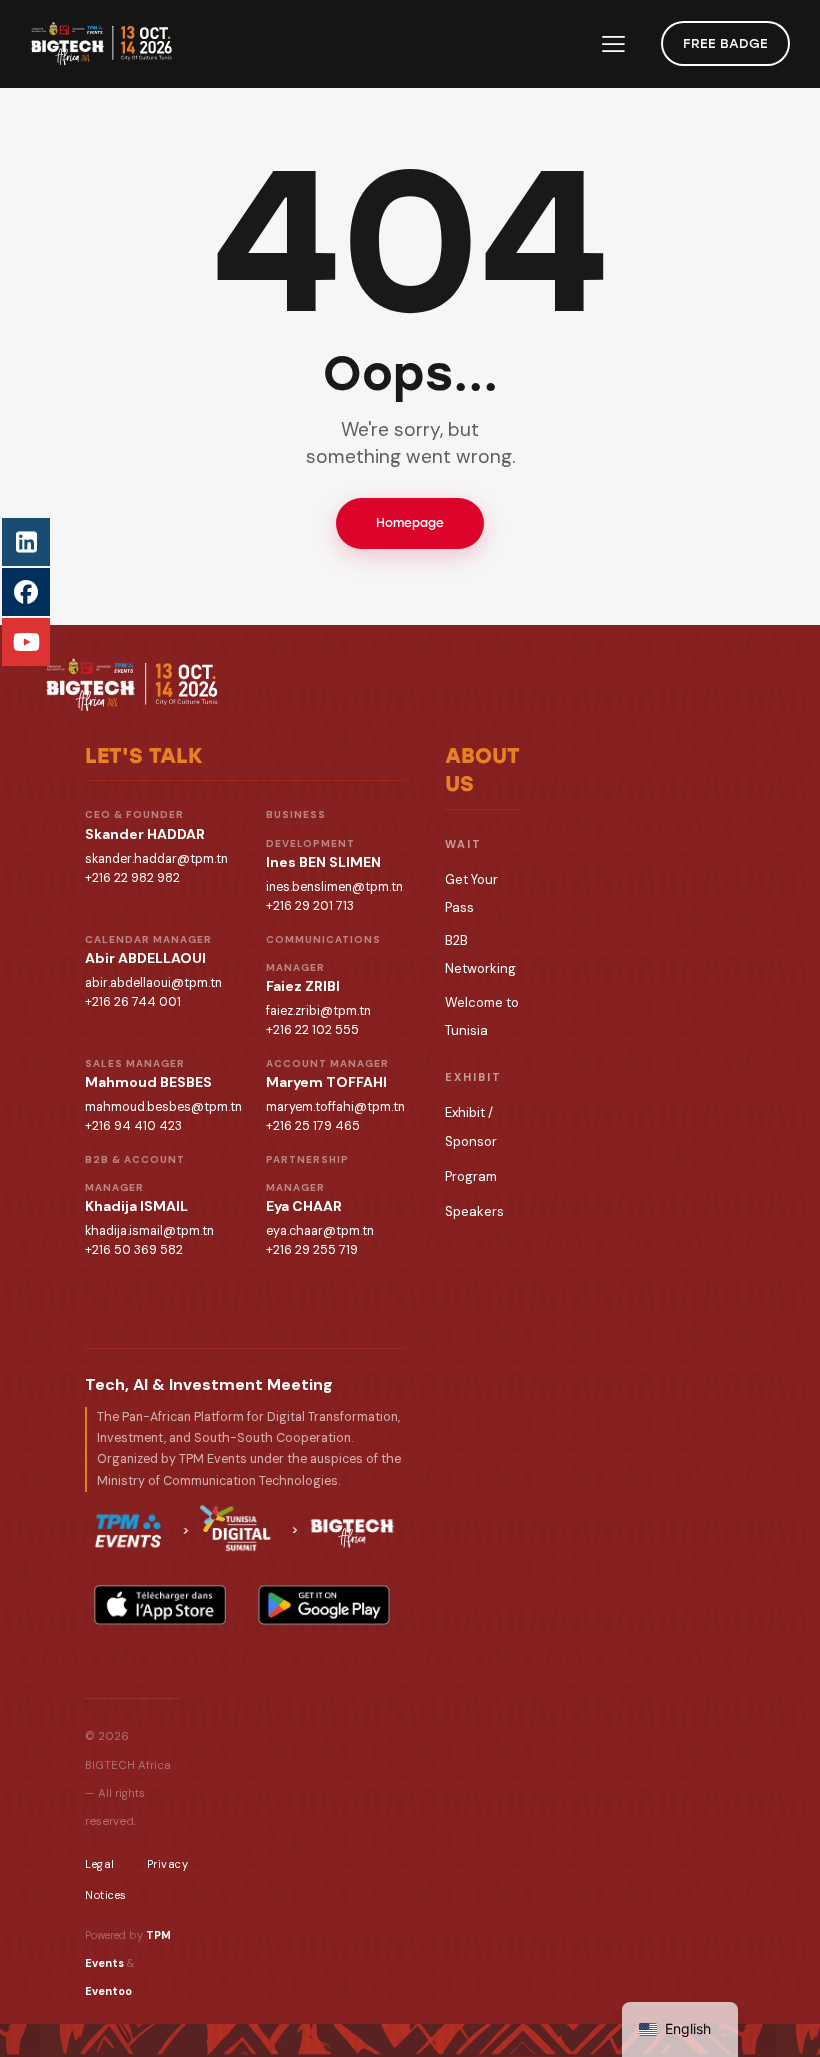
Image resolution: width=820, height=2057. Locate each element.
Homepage (410, 523)
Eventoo (108, 1991)
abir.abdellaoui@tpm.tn (153, 983)
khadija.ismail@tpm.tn (149, 1231)
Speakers (474, 1211)
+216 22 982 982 (132, 878)
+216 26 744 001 (133, 1002)
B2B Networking (480, 954)
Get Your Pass (471, 893)
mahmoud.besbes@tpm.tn (163, 1107)
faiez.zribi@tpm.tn (318, 1011)
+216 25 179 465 (313, 1126)
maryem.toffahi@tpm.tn (335, 1107)
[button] (613, 43)
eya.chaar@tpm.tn (320, 1231)
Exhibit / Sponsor (471, 1126)
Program (471, 1176)
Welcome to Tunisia (482, 1016)
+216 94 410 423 (133, 1126)
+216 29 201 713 (310, 906)
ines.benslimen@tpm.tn (334, 887)
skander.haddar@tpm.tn (156, 859)
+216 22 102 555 (312, 1030)
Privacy (168, 1864)
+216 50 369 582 (134, 1250)
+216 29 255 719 (312, 1250)
